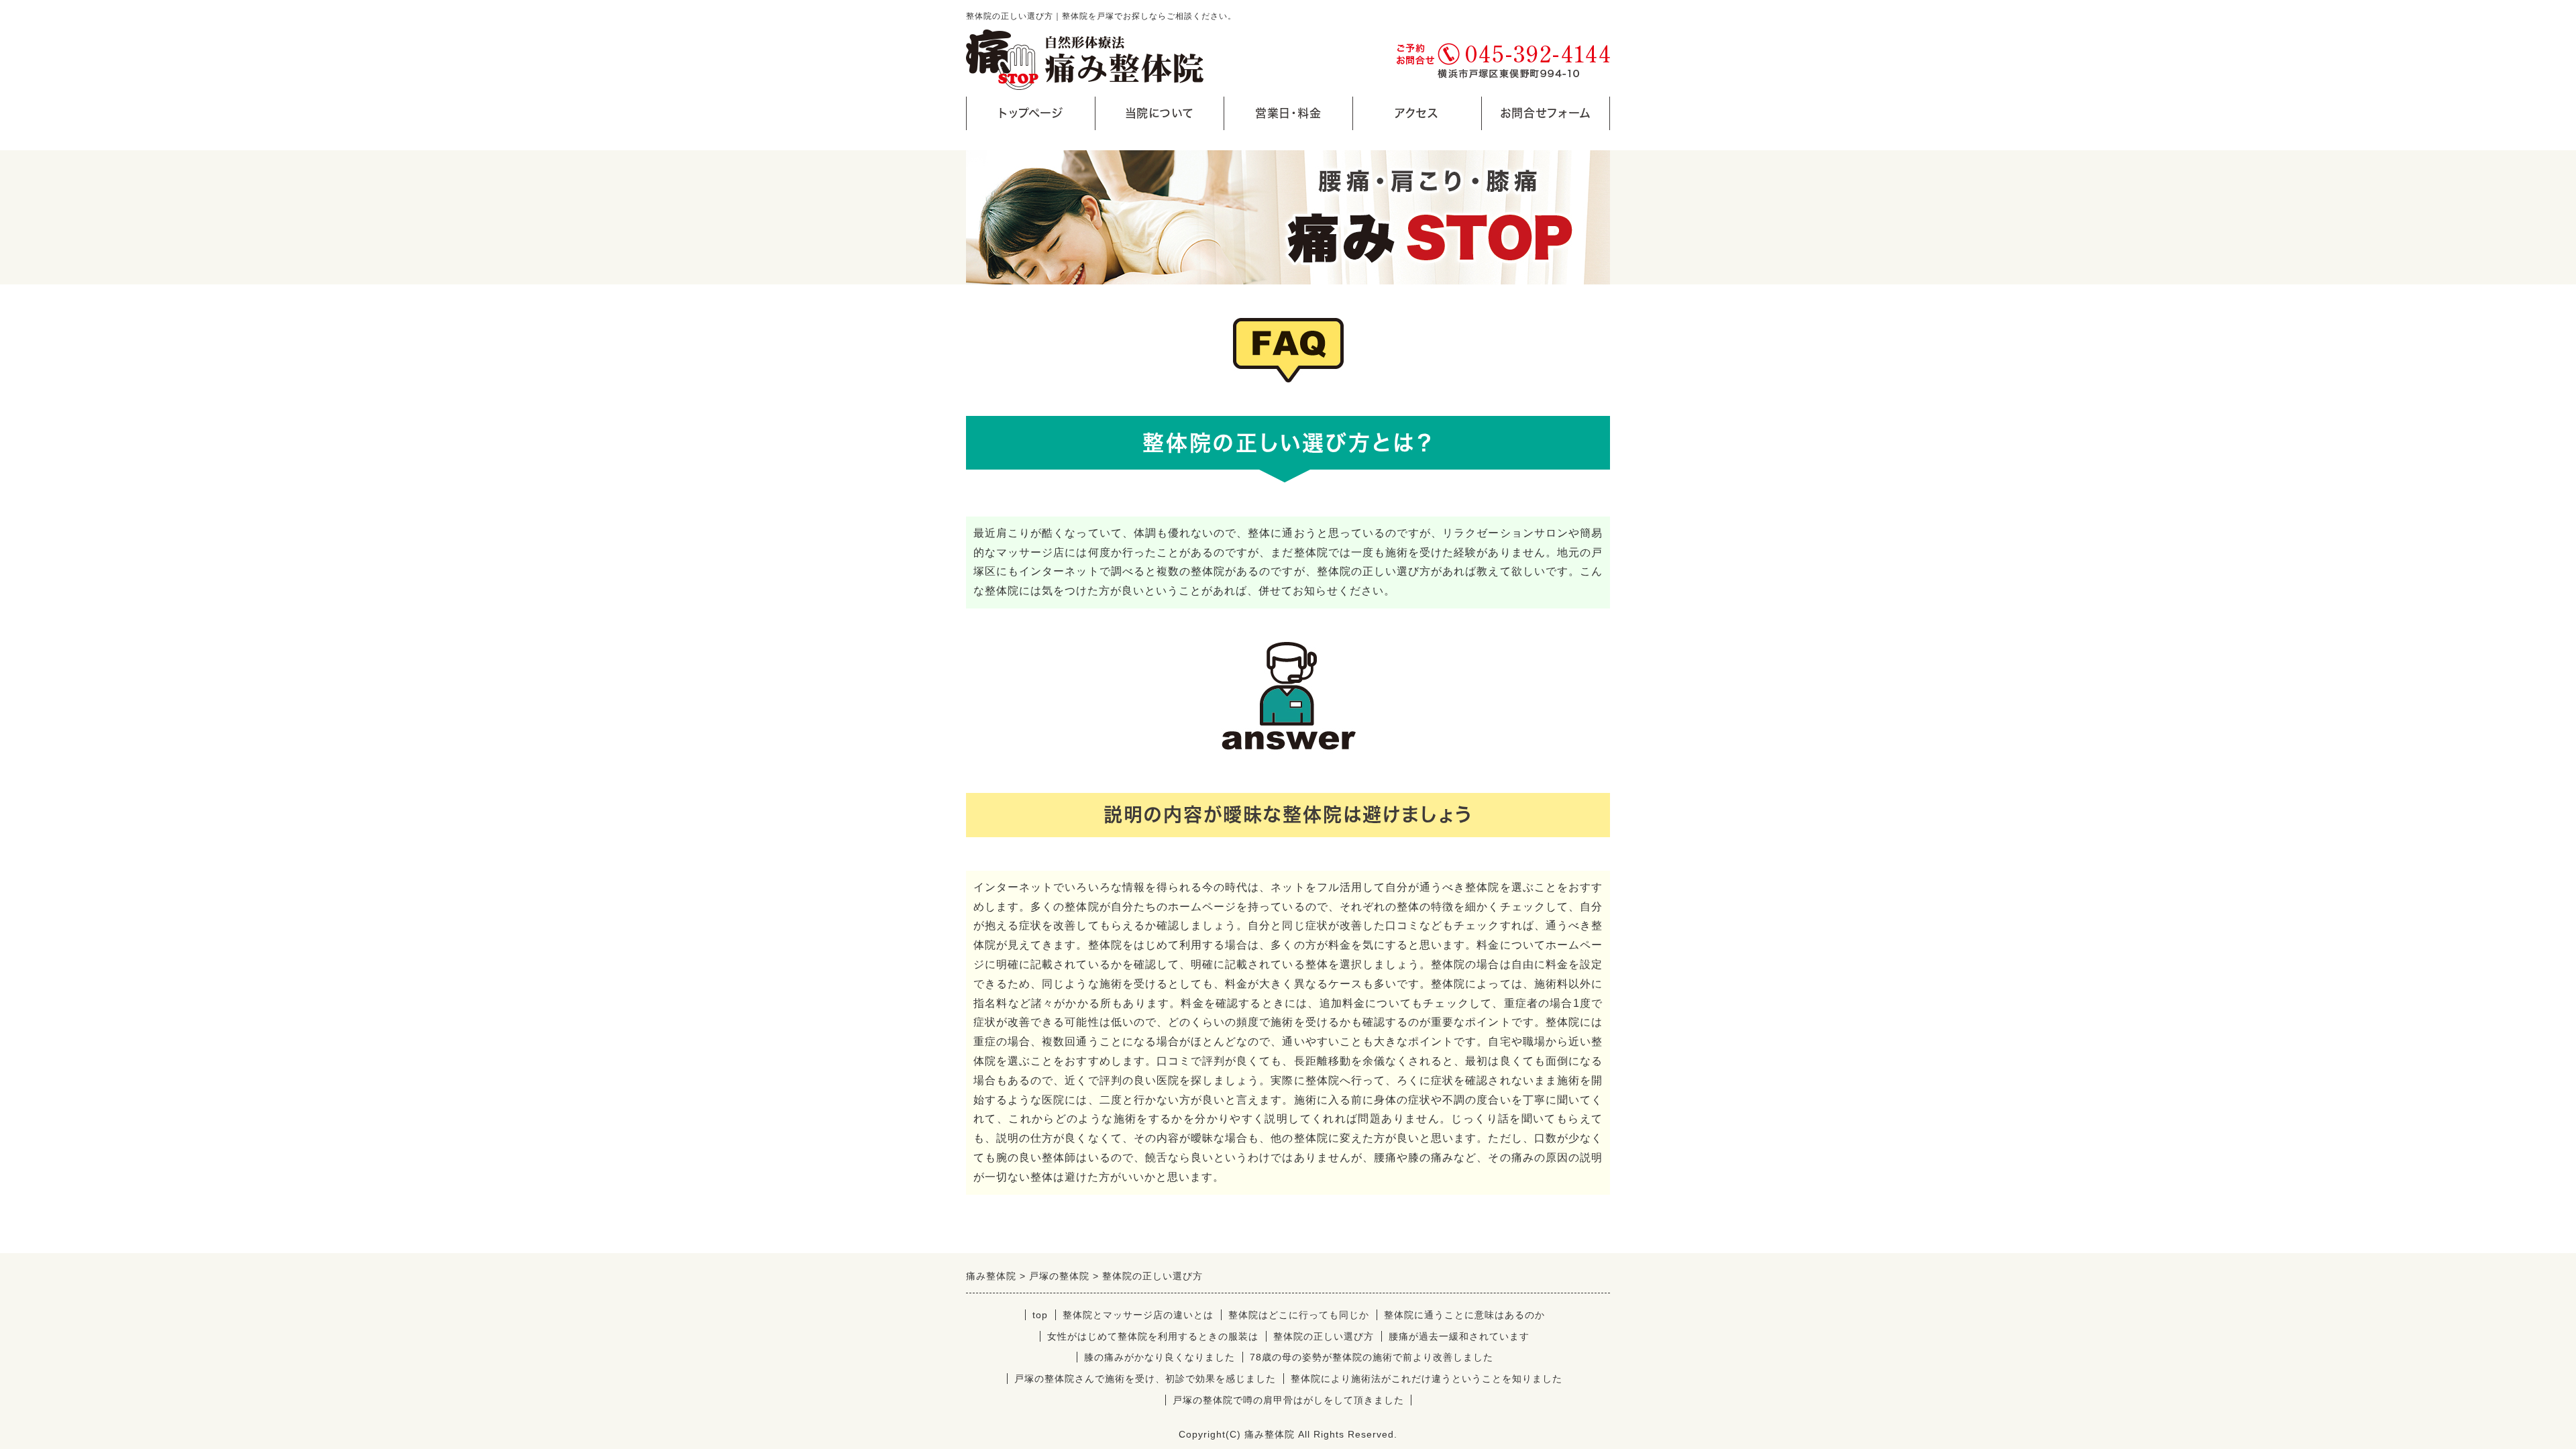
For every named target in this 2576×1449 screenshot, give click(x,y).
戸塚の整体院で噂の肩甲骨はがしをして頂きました (1288, 1400)
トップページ (1031, 113)
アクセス (1417, 113)
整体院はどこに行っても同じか (1299, 1315)
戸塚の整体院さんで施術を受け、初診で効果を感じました (1145, 1379)
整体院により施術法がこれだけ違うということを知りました (1427, 1379)
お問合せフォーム (1546, 113)
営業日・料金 (1288, 113)
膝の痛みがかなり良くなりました (1160, 1357)
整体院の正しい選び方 (1324, 1336)
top (1040, 1315)
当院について (1159, 113)
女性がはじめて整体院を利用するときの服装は (1153, 1336)
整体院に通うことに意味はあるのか (1464, 1315)
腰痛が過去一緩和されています (1459, 1336)
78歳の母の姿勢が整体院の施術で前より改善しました (1372, 1357)
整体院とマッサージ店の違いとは (1138, 1315)
